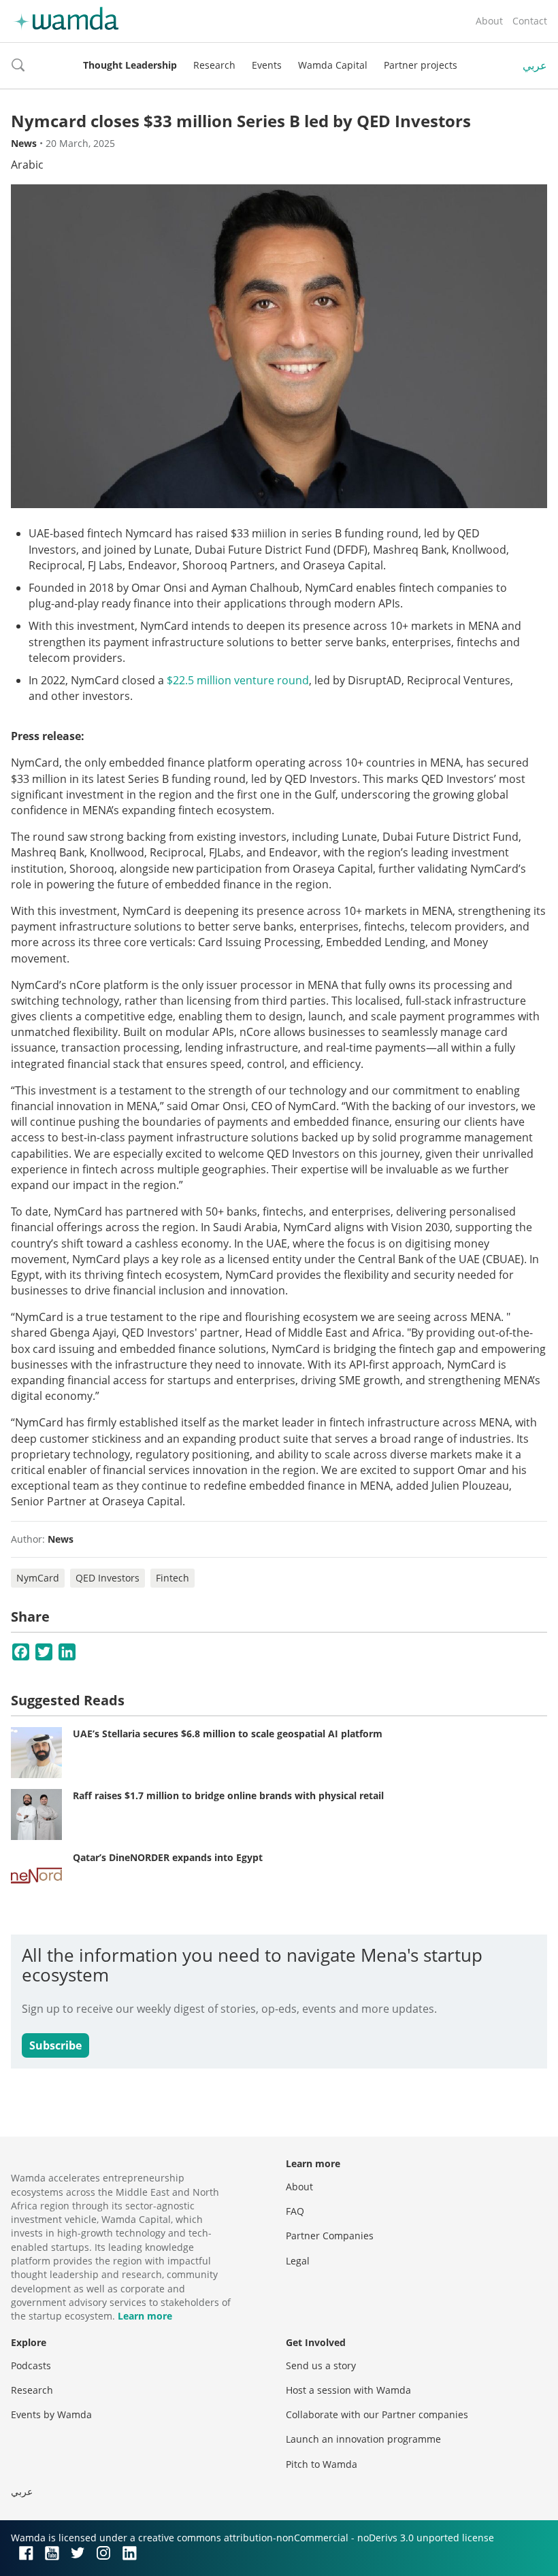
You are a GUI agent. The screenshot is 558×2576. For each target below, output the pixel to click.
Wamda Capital (333, 65)
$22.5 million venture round (238, 680)
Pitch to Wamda (322, 2464)
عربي (535, 65)
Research (214, 65)
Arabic (27, 165)
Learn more (145, 2316)
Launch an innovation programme (363, 2439)
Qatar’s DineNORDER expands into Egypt (168, 1857)
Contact (530, 21)
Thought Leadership (130, 65)
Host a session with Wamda (348, 2390)
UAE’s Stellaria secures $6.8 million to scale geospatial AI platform (228, 1734)
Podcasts (31, 2365)
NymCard (38, 1578)
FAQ (295, 2211)
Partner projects (421, 65)
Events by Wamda (51, 2414)
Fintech (173, 1578)
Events (267, 65)
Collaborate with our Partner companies (377, 2414)
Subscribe (55, 2045)
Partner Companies (330, 2236)
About (489, 21)
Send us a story (321, 2365)
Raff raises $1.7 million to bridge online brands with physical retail (228, 1795)
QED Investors (108, 1578)
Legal (298, 2261)
